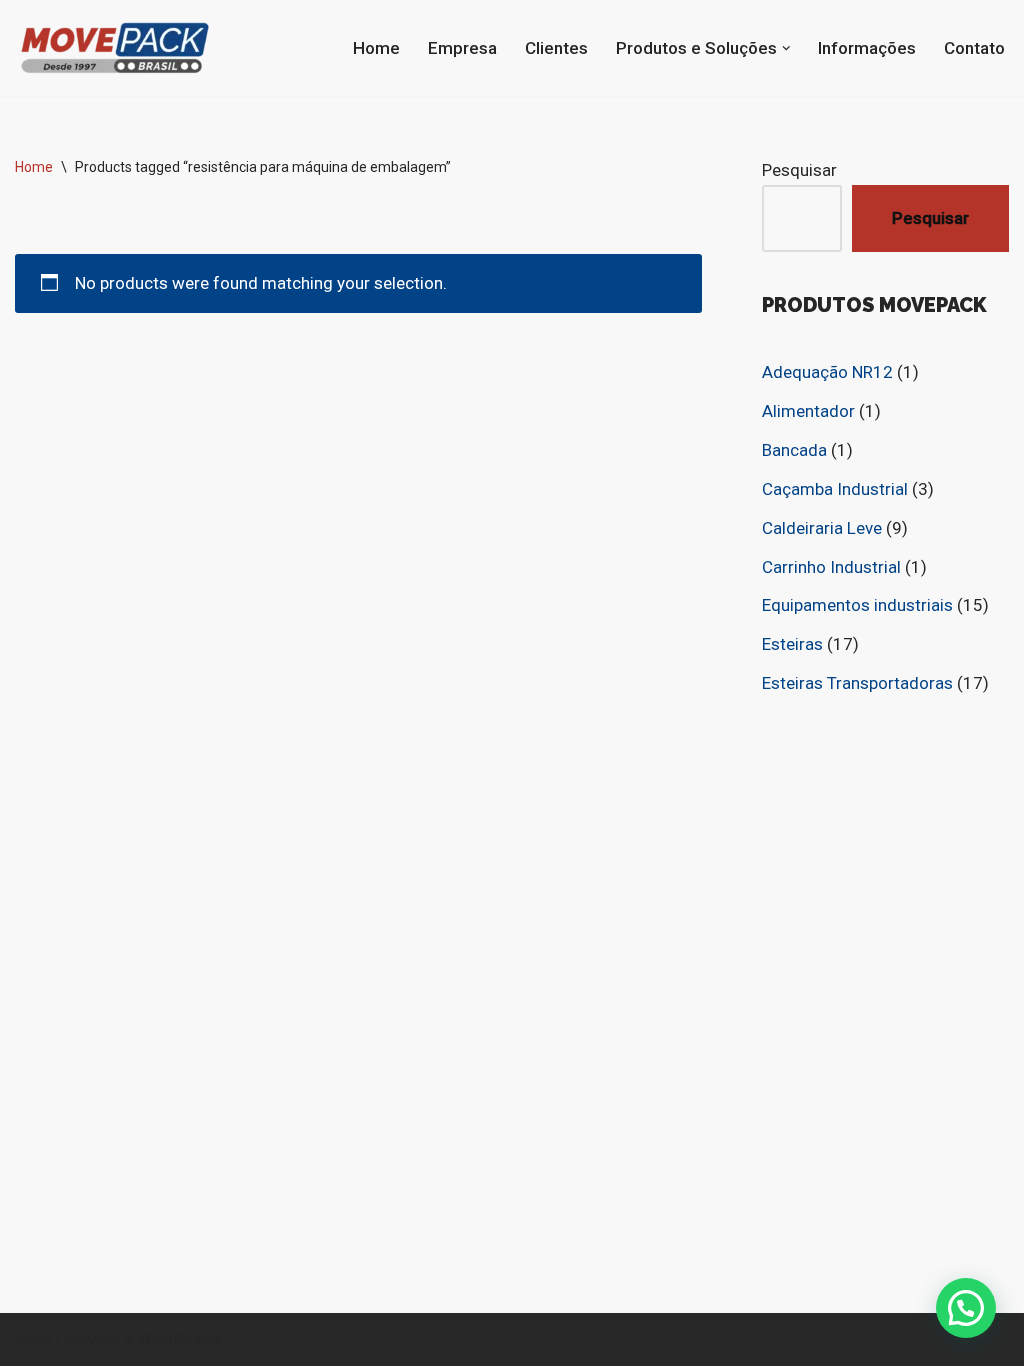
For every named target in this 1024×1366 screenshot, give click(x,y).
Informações (867, 48)
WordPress (179, 1339)
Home (376, 48)
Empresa (462, 48)
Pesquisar (799, 170)
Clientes (556, 48)
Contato (974, 48)
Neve (33, 1339)
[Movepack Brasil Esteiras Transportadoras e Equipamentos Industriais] (115, 48)
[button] (786, 48)
